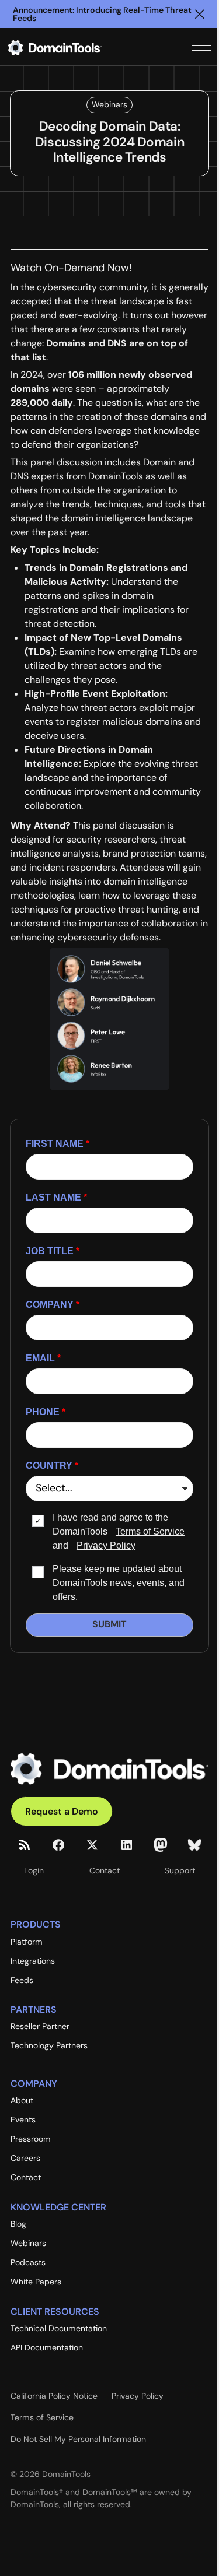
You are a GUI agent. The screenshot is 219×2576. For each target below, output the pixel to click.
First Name (58, 1144)
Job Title (53, 1251)
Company (53, 1305)
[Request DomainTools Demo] (62, 1811)
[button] (200, 14)
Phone (46, 1412)
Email (43, 1358)
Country (52, 1466)
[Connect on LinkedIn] (127, 1845)
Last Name (56, 1197)
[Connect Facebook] (58, 1845)
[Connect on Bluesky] (194, 1845)
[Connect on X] (92, 1845)
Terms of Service (150, 1531)
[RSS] (25, 1845)
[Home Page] (74, 48)
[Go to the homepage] (110, 1769)
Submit (109, 1624)
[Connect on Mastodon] (161, 1845)
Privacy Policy (106, 1545)
